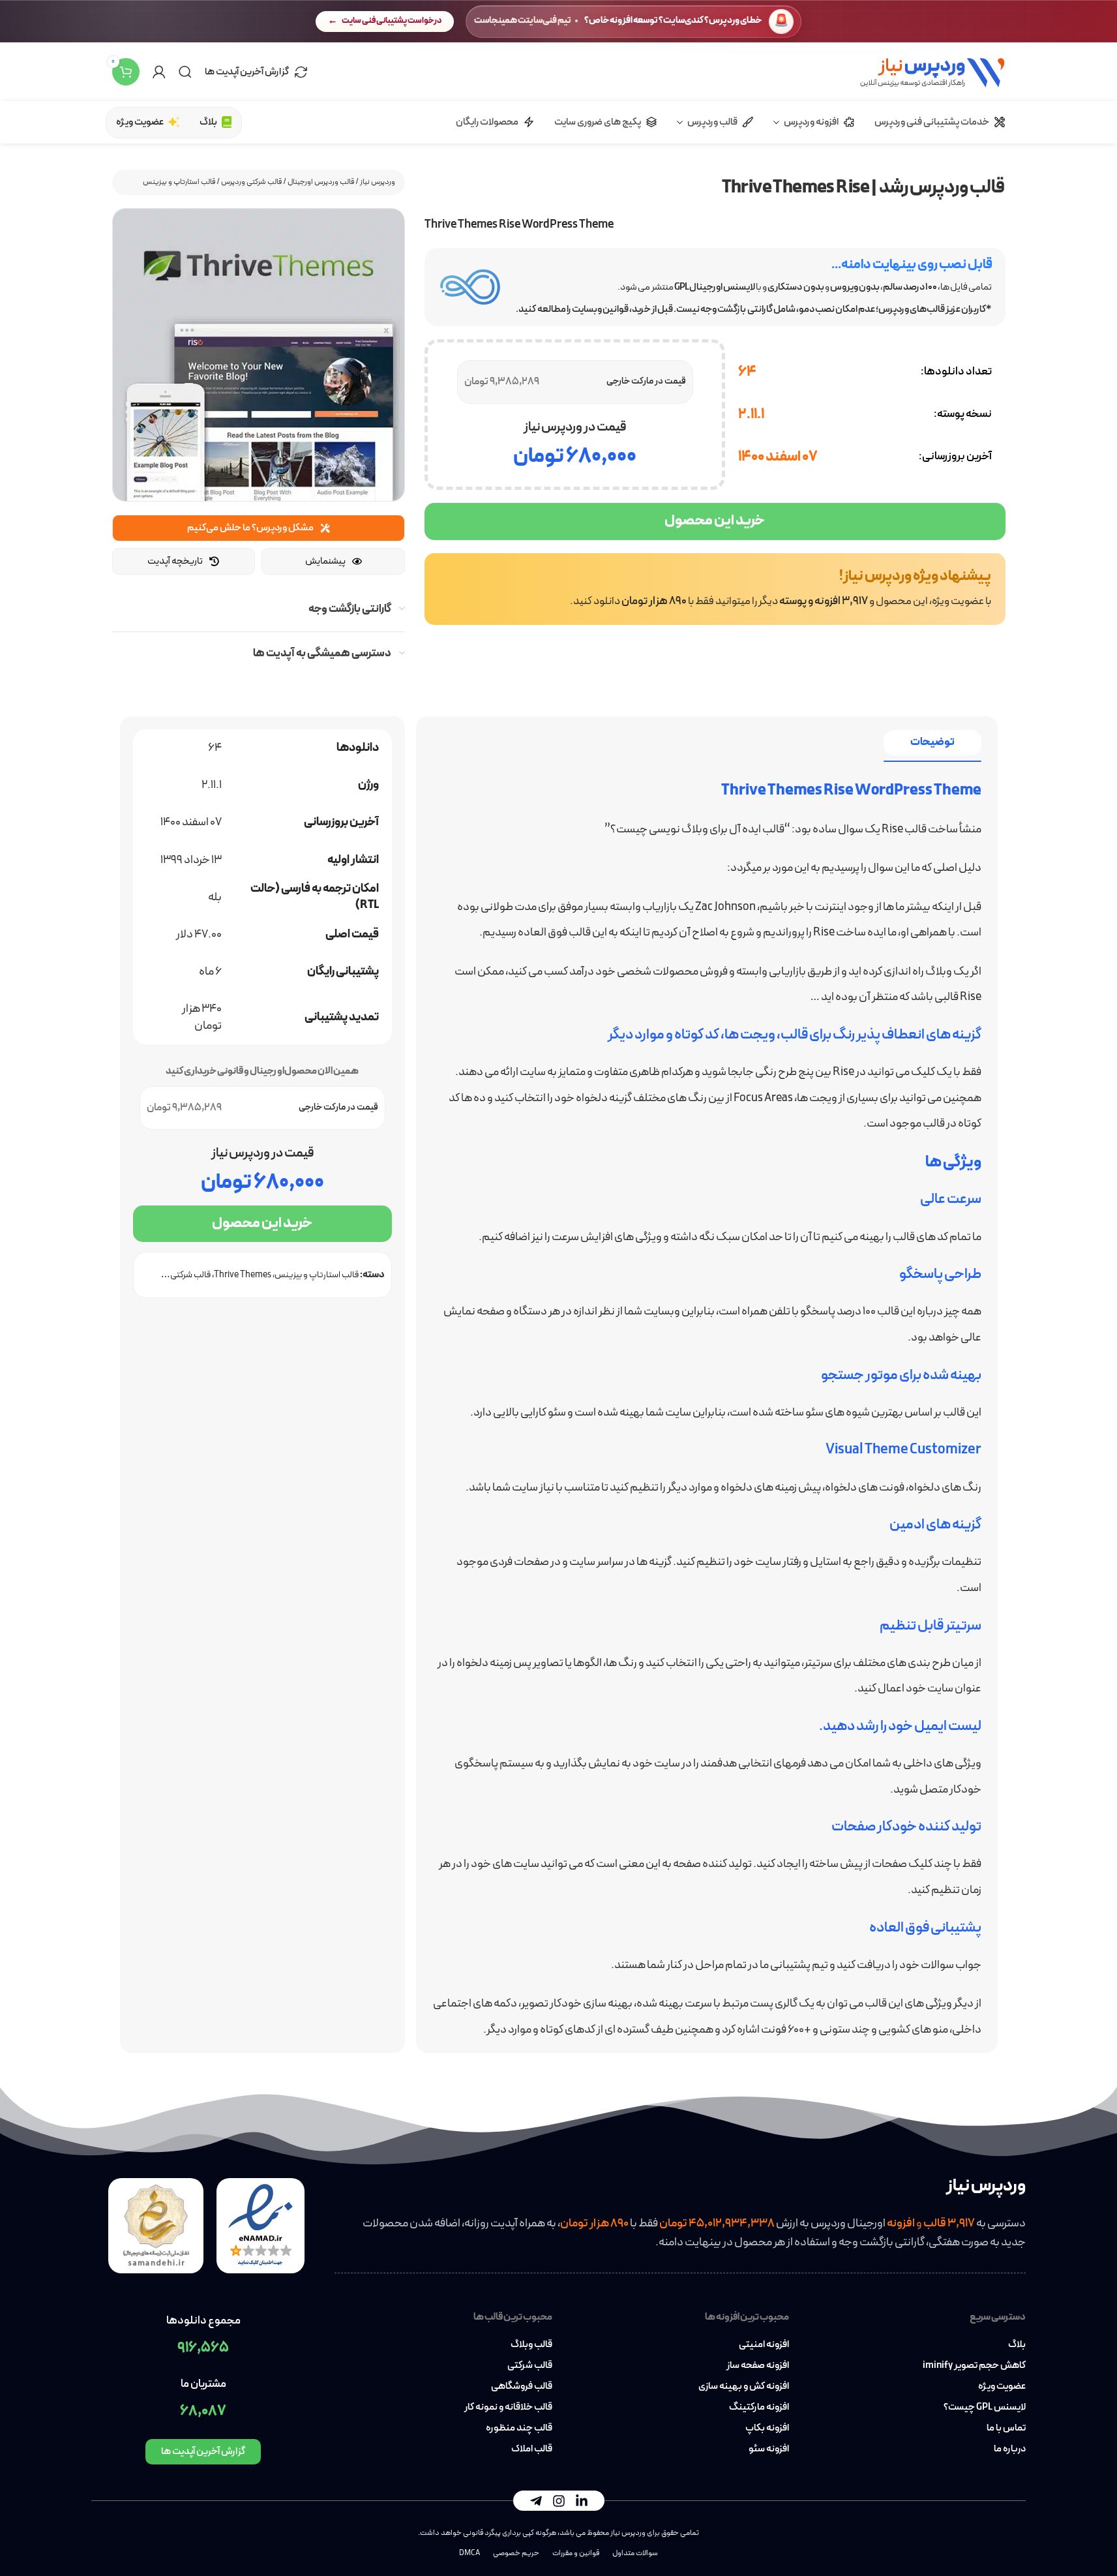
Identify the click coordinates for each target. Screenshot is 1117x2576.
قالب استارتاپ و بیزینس (179, 182)
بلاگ (1017, 2345)
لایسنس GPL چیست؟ (985, 2408)
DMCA (469, 2553)
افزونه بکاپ (767, 2429)
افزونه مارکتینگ (759, 2408)
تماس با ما (1006, 2429)
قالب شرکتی (529, 2366)
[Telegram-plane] (536, 2501)
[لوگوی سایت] (932, 71)
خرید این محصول (715, 521)
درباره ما (1010, 2449)
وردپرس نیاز (378, 182)
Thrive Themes (243, 1275)
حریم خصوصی (516, 2553)
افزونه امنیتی (764, 2345)
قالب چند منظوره (519, 2429)
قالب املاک (531, 2449)
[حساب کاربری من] (159, 72)
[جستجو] (185, 72)
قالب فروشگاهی (521, 2387)
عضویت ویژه (1002, 2387)
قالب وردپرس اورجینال (321, 182)
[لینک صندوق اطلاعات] (715, 589)
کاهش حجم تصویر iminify (974, 2366)
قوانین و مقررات (576, 2553)
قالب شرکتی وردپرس (251, 182)
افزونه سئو (769, 2449)
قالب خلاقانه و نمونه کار (508, 2408)
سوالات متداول (635, 2553)
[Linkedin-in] (582, 2501)
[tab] (932, 743)
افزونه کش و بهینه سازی (744, 2387)
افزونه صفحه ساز (758, 2366)
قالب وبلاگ (531, 2345)
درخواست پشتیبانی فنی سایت (392, 21)
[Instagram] (559, 2501)
